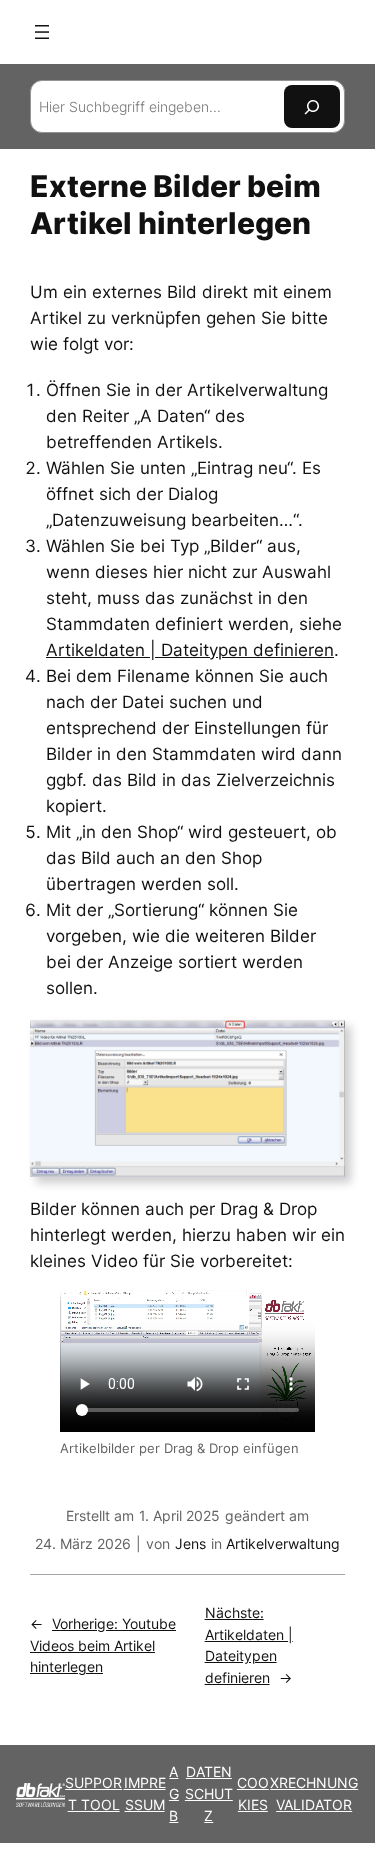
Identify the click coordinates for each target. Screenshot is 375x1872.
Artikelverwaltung (283, 1543)
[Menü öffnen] (42, 32)
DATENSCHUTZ (209, 1793)
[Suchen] (312, 106)
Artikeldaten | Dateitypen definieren (190, 650)
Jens (190, 1543)
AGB (174, 1793)
